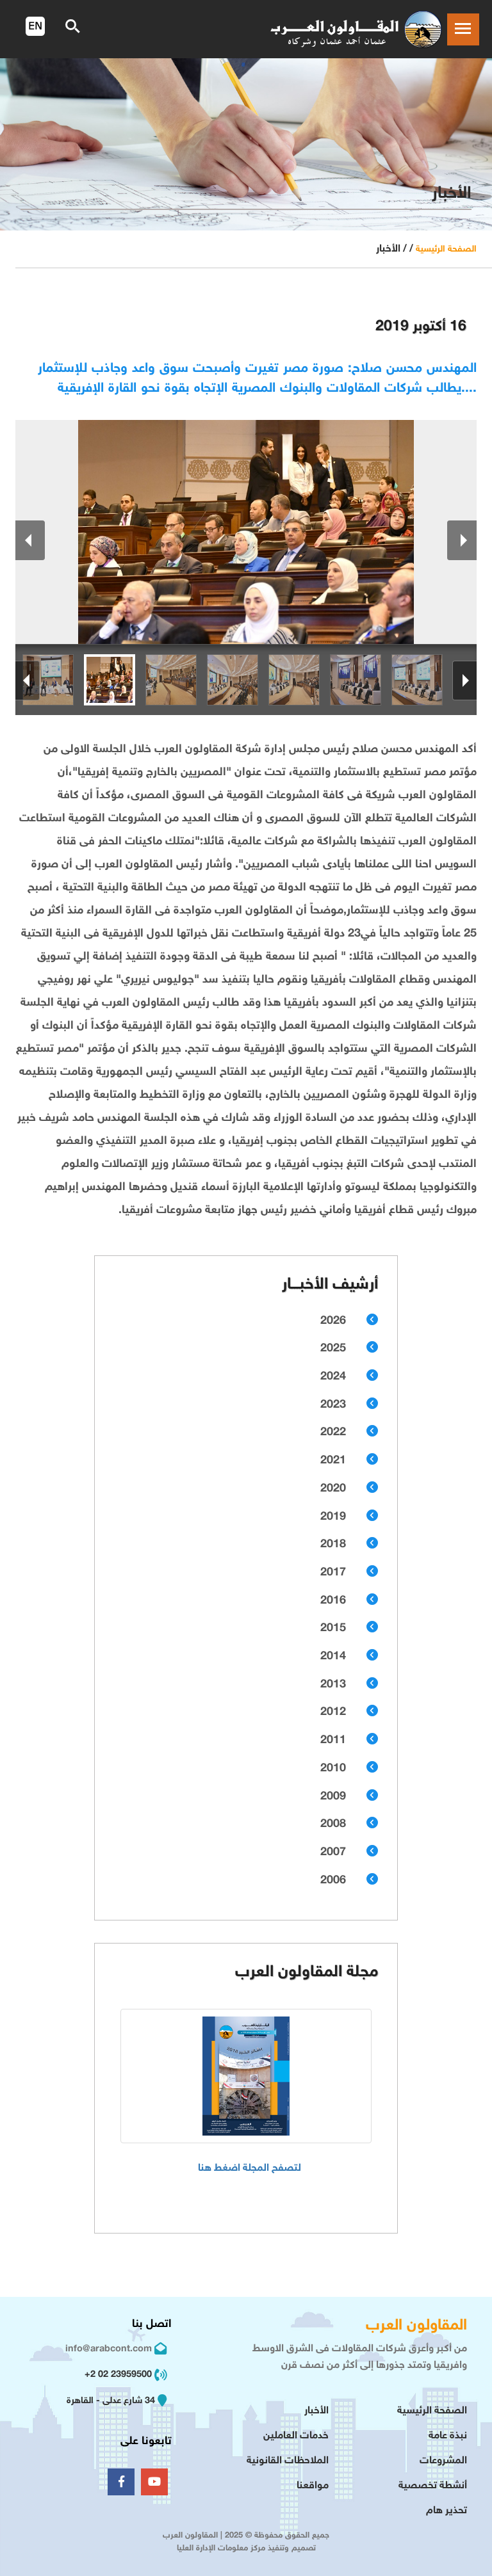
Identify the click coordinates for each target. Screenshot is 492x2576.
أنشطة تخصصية (433, 2486)
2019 (333, 1517)
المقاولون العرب (416, 2326)
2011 (333, 1741)
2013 (333, 1685)
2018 (333, 1545)
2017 (333, 1573)
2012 (333, 1712)
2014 (333, 1657)
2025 (333, 1349)
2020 (333, 1489)
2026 (333, 1321)
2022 (333, 1433)
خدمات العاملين (296, 2436)
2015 (333, 1629)
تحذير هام (447, 2511)
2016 (333, 1601)
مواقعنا (313, 2486)
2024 (333, 1377)
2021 (333, 1461)
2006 (333, 1881)
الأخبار (316, 2411)
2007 (333, 1853)
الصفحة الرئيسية (446, 249)
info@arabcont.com (109, 2349)
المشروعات (443, 2461)
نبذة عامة (448, 2436)
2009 (333, 1797)
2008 (333, 1824)
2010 (333, 1769)
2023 (333, 1405)
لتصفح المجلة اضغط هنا (250, 2169)
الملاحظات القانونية (288, 2461)
